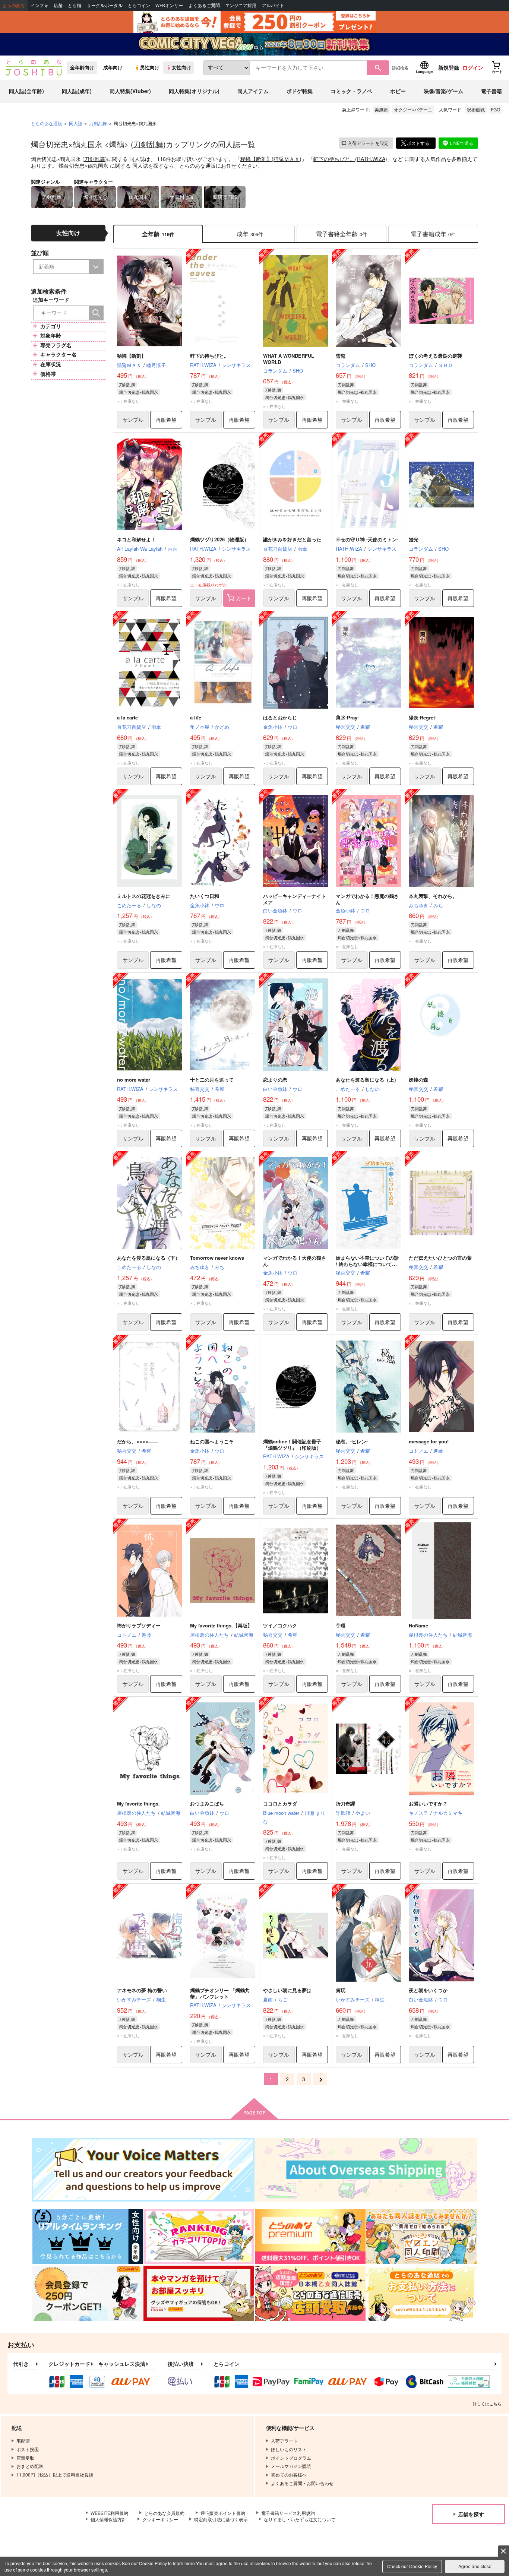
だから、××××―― (137, 1441)
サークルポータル (105, 5)
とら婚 (75, 5)
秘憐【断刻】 (256, 159)
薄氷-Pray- (347, 717)
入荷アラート (368, 143)
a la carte (127, 717)
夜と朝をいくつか (428, 1990)
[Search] (96, 313)
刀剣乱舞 (148, 144)
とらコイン (139, 5)
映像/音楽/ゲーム (443, 91)
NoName (418, 1625)
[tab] (250, 234)
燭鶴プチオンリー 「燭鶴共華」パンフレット (220, 1993)
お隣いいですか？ (428, 1803)
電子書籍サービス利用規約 (288, 2513)
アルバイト (273, 5)
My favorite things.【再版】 (221, 1625)
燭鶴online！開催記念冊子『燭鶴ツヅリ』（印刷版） (292, 1444)
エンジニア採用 (241, 5)
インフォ (39, 5)
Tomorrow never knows (217, 1258)
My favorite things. (138, 1803)
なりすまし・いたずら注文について (300, 2519)
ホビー (398, 91)
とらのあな (14, 5)
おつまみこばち (207, 1803)
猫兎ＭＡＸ (287, 159)
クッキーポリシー (160, 2519)
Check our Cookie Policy (412, 2566)
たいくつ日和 (205, 896)
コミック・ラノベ (351, 91)
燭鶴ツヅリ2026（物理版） (219, 539)
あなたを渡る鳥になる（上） (367, 1080)
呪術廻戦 (476, 109)
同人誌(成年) (77, 91)
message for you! (429, 1441)
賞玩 (341, 1990)
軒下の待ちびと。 (334, 159)
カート (244, 598)
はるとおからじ (280, 717)
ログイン (473, 67)
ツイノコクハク (280, 1625)
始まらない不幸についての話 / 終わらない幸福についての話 (367, 1264)
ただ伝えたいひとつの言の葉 (440, 1258)
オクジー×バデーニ (413, 109)
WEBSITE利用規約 (109, 2513)
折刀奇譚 (345, 1803)
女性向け (181, 67)
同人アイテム (253, 91)
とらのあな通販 (47, 123)
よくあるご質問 (204, 5)
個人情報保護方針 (108, 2519)
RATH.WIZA (371, 159)
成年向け (113, 67)
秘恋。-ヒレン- (352, 1441)
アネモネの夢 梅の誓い (142, 1990)
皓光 (414, 539)
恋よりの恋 (275, 1080)
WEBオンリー (169, 5)
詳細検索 (400, 67)
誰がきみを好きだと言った (292, 539)
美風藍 (381, 109)
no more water (134, 1080)
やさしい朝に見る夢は (287, 1990)
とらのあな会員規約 (164, 2513)
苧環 (341, 1625)
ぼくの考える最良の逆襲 (435, 356)
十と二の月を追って (212, 1080)
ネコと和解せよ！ (136, 539)
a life (196, 717)
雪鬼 (341, 356)
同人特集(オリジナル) (194, 91)
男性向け (150, 67)
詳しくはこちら (487, 2403)
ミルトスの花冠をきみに (144, 896)
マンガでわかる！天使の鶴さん (295, 1261)
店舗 (58, 5)
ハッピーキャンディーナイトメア (295, 899)
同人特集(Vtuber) (130, 91)
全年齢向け (82, 67)
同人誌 (76, 123)
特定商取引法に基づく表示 (221, 2519)
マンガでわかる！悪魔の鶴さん (367, 899)
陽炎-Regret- (423, 717)
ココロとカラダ (280, 1803)
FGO (495, 109)
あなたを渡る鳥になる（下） (148, 1258)
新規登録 (449, 67)
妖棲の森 (418, 1080)
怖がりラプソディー (139, 1625)
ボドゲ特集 (300, 91)
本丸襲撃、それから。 (433, 896)
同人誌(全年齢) (26, 91)
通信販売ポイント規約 (223, 2513)
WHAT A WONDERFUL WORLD (289, 359)
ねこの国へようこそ (212, 1441)
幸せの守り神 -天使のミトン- (367, 539)
